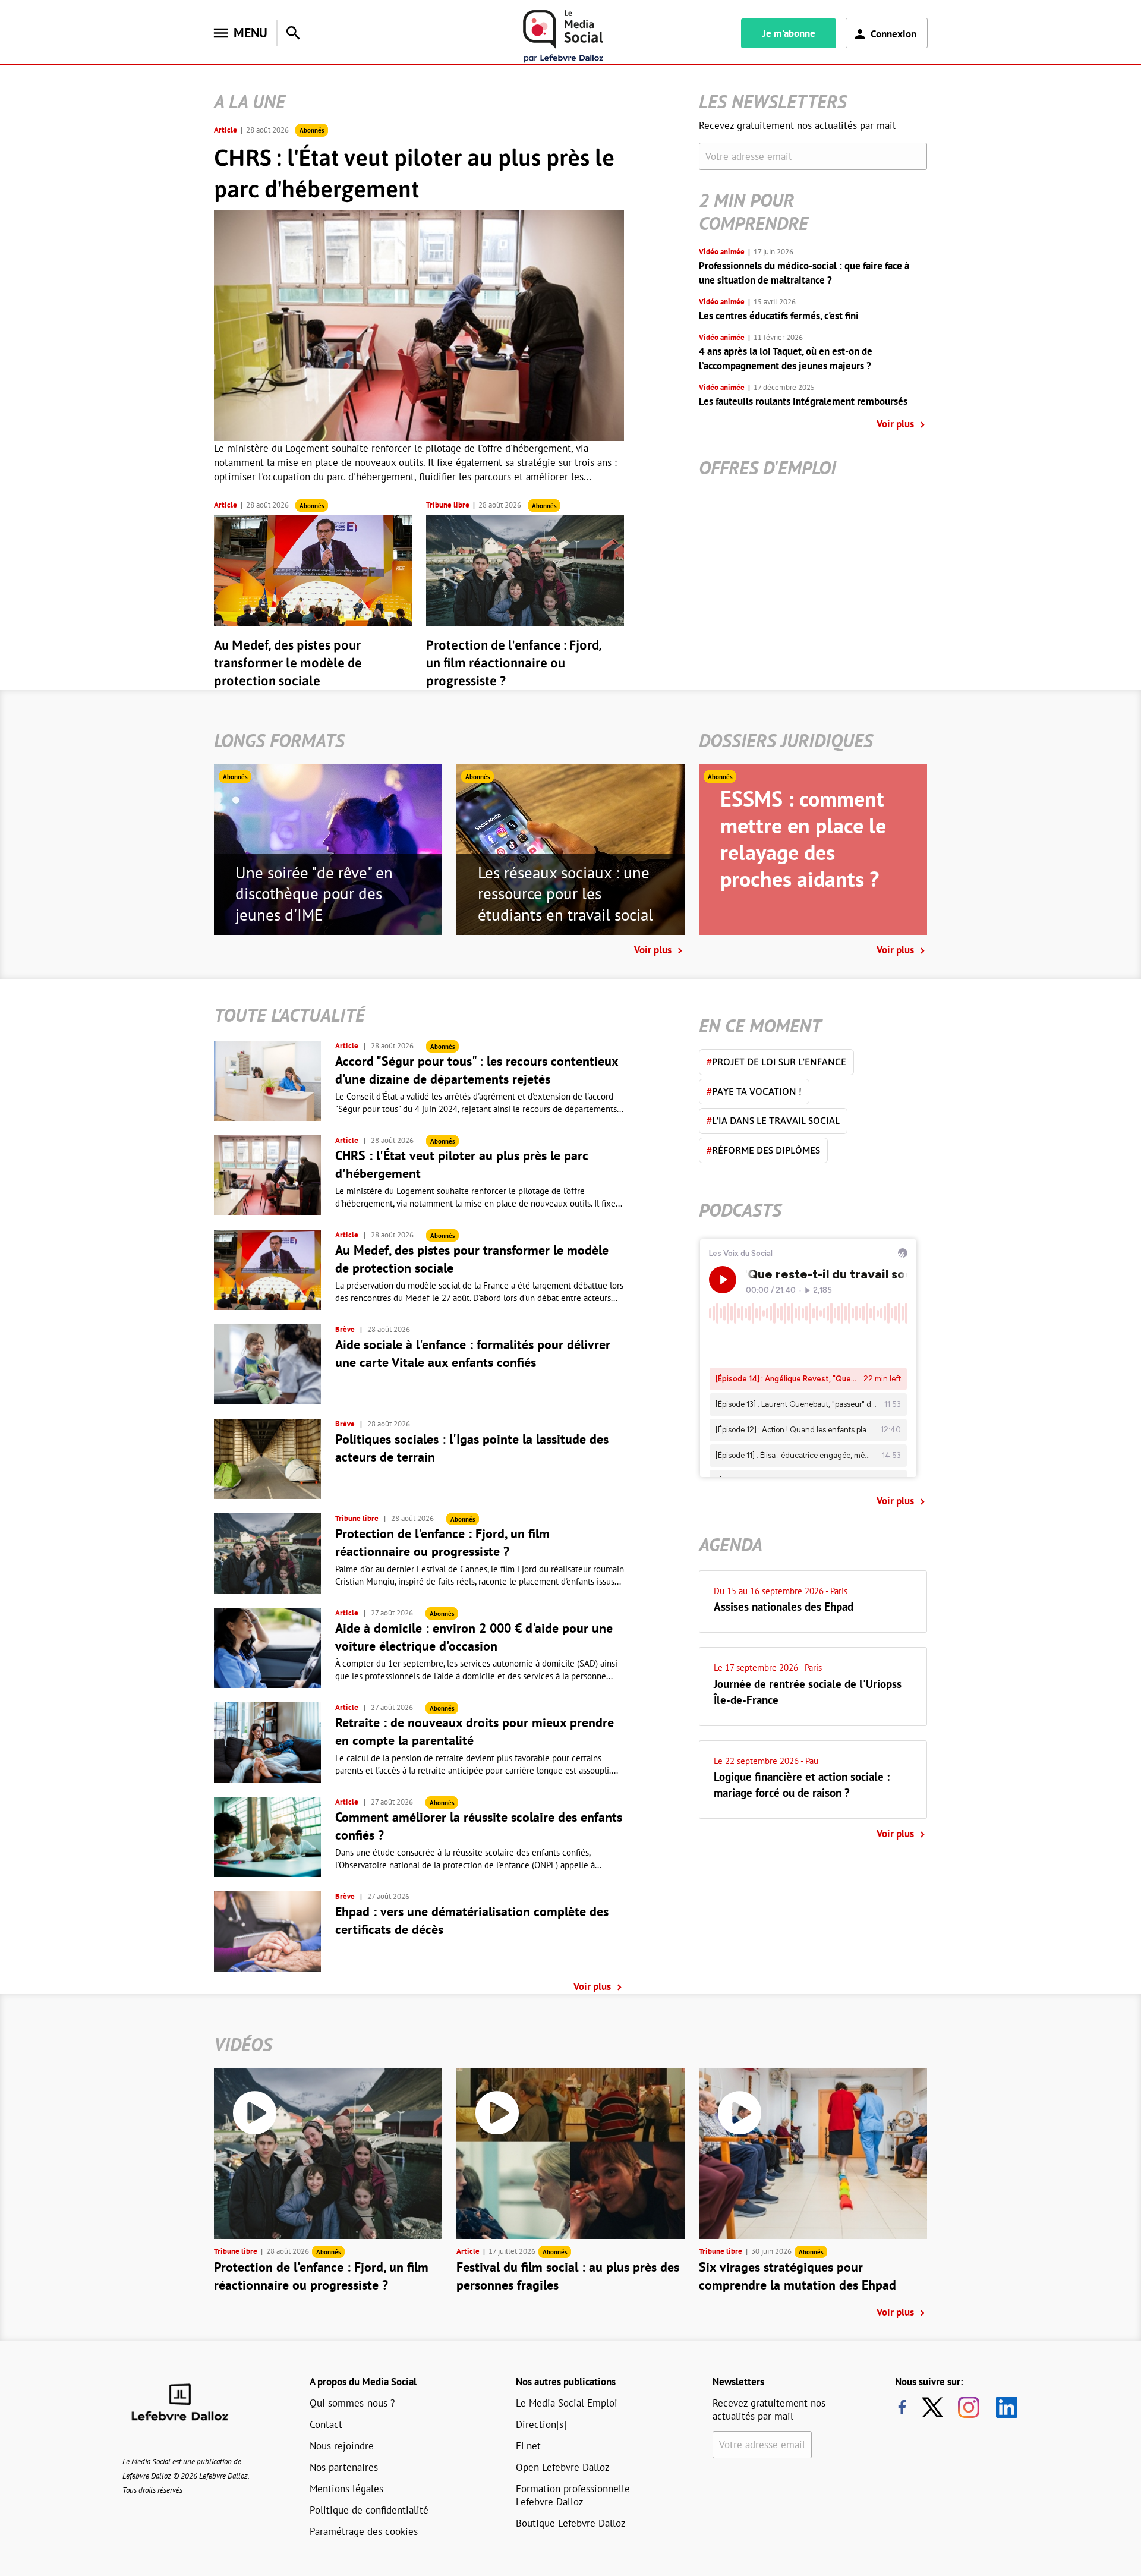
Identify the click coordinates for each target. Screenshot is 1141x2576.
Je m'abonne (789, 33)
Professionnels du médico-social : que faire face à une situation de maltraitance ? (804, 273)
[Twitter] (935, 2407)
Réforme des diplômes (763, 1150)
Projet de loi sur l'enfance (776, 1062)
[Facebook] (902, 2407)
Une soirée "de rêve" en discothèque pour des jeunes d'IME (314, 894)
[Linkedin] (1002, 2407)
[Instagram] (969, 2407)
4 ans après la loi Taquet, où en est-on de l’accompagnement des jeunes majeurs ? (786, 358)
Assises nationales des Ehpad (784, 1607)
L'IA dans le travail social (773, 1120)
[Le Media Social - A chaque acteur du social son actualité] (563, 37)
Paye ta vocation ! (754, 1091)
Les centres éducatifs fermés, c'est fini (779, 316)
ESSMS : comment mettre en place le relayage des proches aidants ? (803, 839)
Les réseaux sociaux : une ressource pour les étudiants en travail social (565, 894)
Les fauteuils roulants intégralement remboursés (803, 401)
